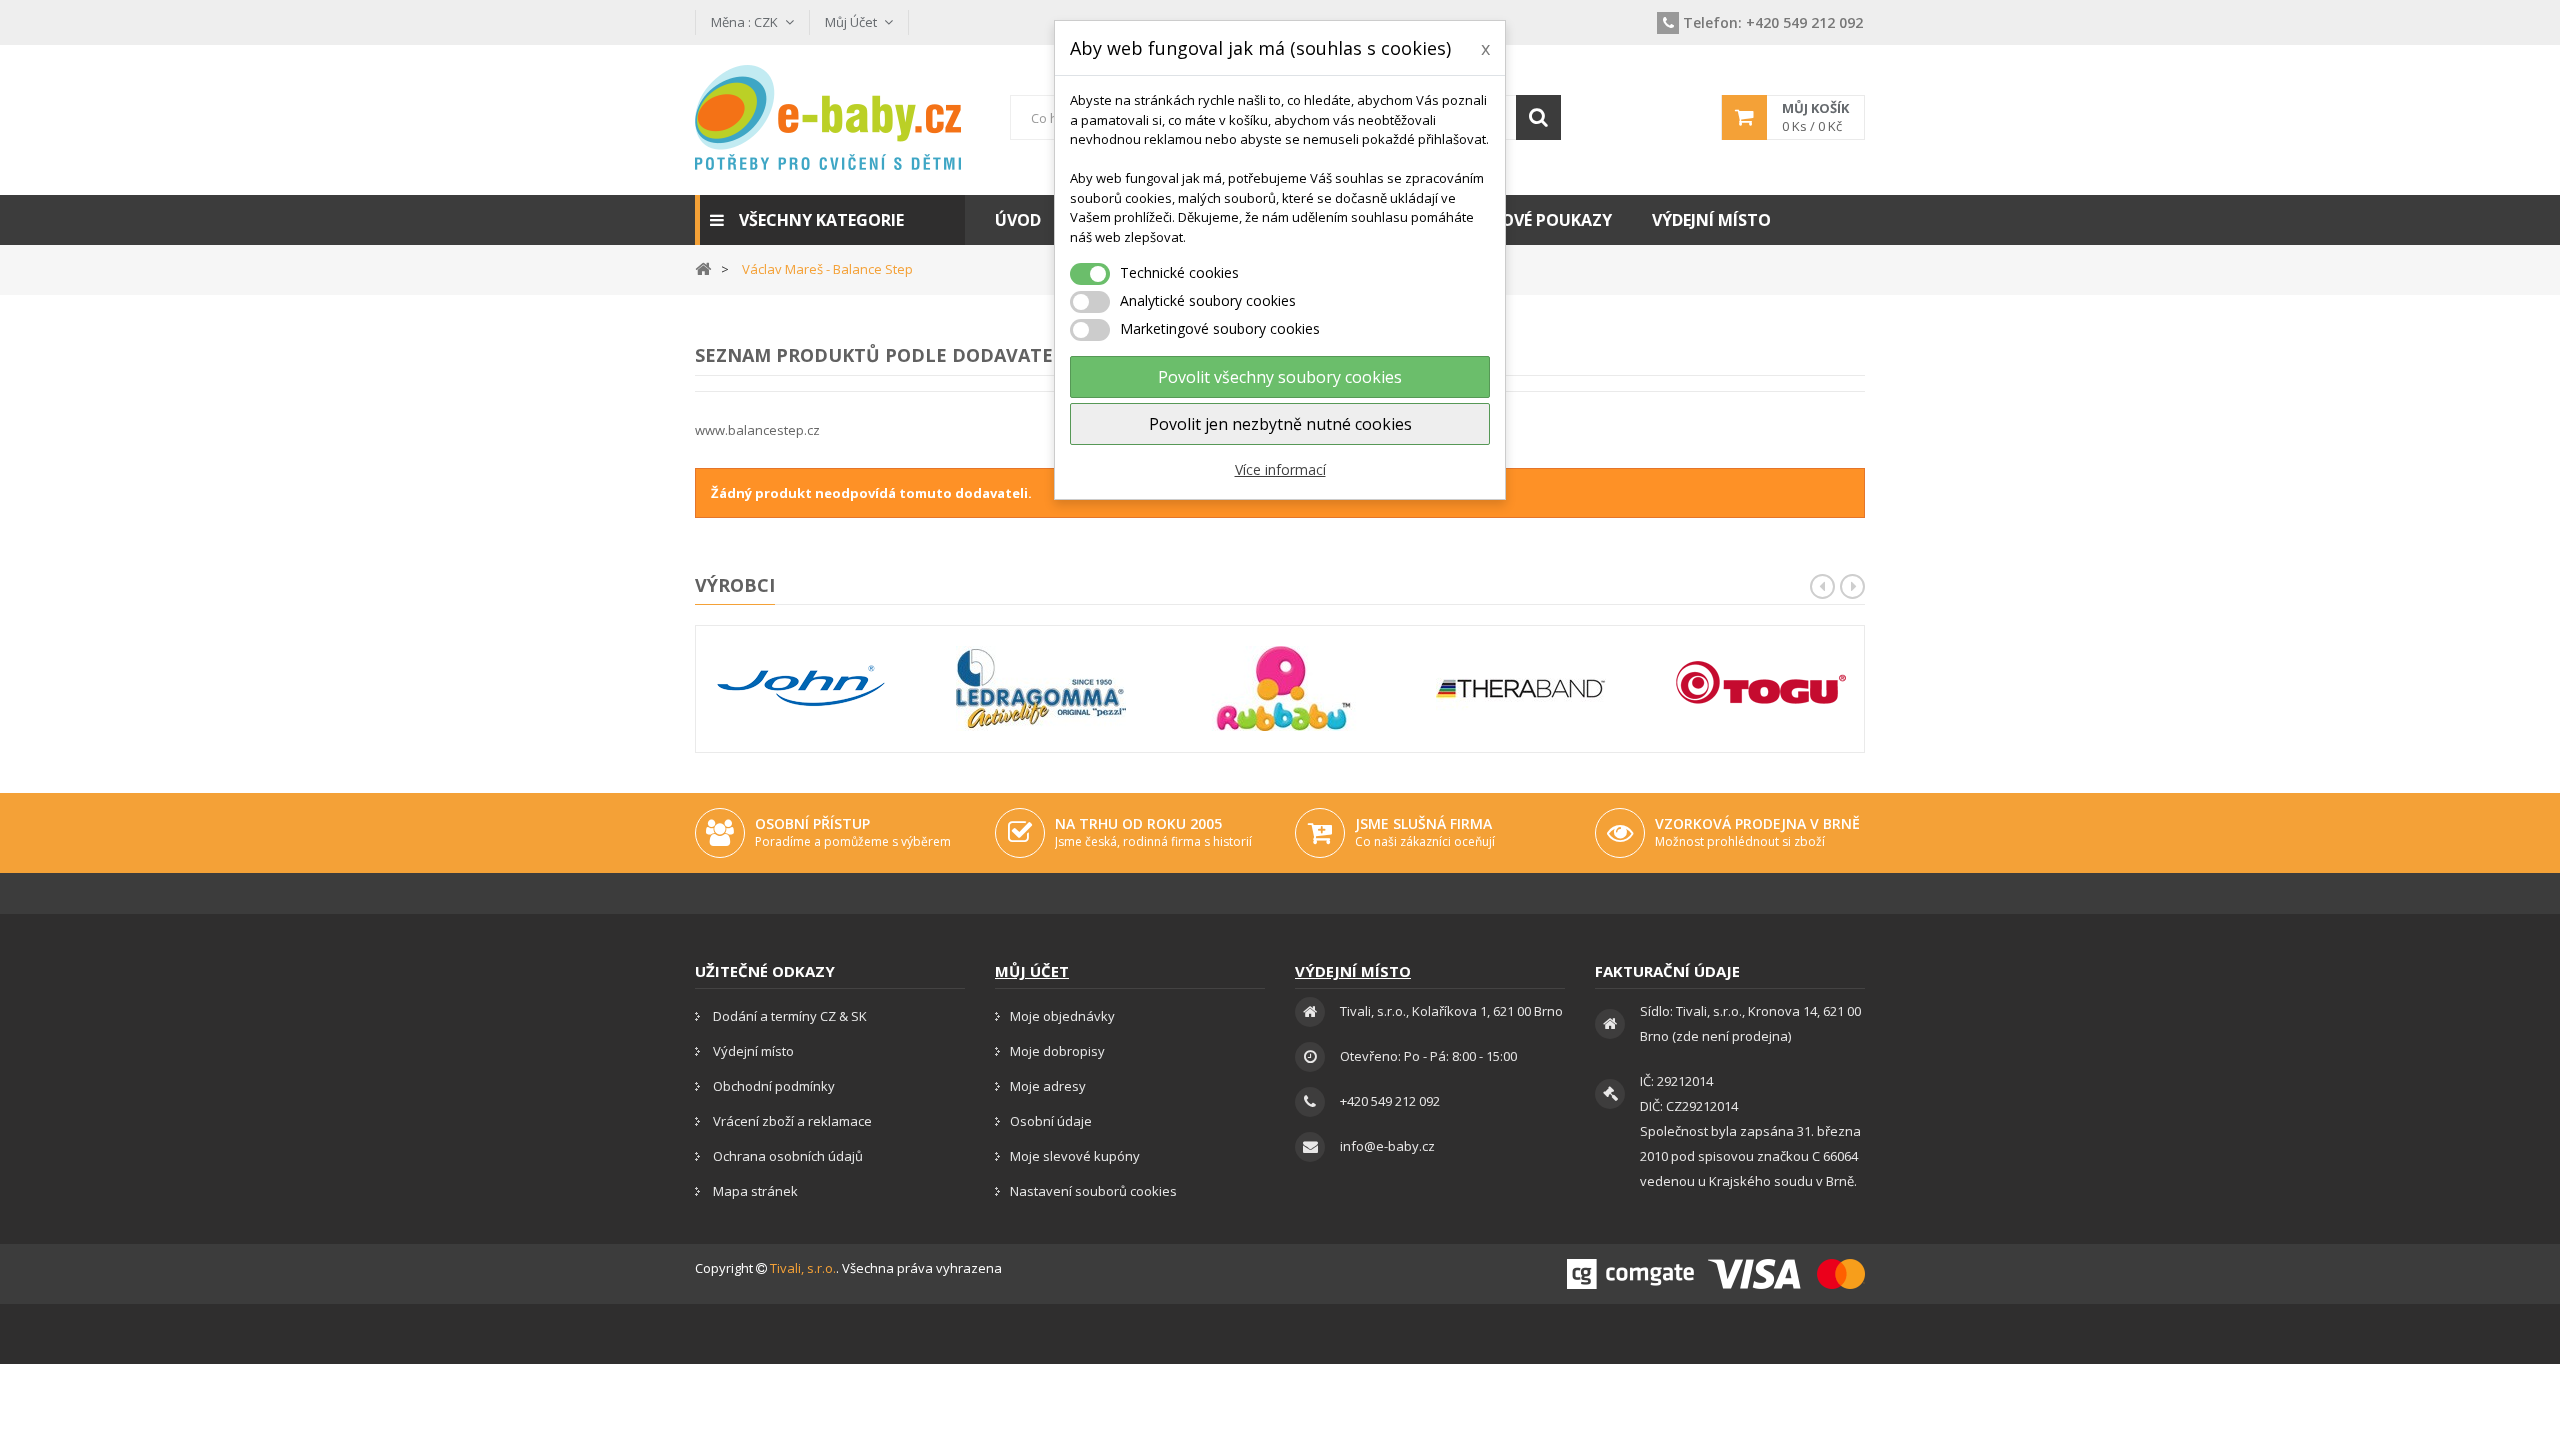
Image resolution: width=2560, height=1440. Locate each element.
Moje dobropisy (1057, 1051)
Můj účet (1032, 971)
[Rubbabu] (1281, 688)
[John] (801, 688)
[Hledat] (1538, 117)
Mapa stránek (754, 1191)
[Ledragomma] (1041, 688)
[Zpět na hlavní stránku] (703, 267)
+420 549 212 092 (1773, 22)
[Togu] (1761, 688)
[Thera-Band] (1521, 688)
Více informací (1280, 469)
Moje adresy (1048, 1086)
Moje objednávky (1062, 1016)
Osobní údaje (1051, 1121)
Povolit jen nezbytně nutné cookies (1280, 424)
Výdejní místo (752, 1051)
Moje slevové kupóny (1075, 1156)
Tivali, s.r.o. (803, 1268)
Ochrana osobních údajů (786, 1156)
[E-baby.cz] (830, 117)
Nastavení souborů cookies (1093, 1191)
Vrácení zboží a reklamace (791, 1121)
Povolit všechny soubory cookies (1280, 377)
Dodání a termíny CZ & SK (788, 1016)
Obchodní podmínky (772, 1086)
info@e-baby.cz (1387, 1146)
